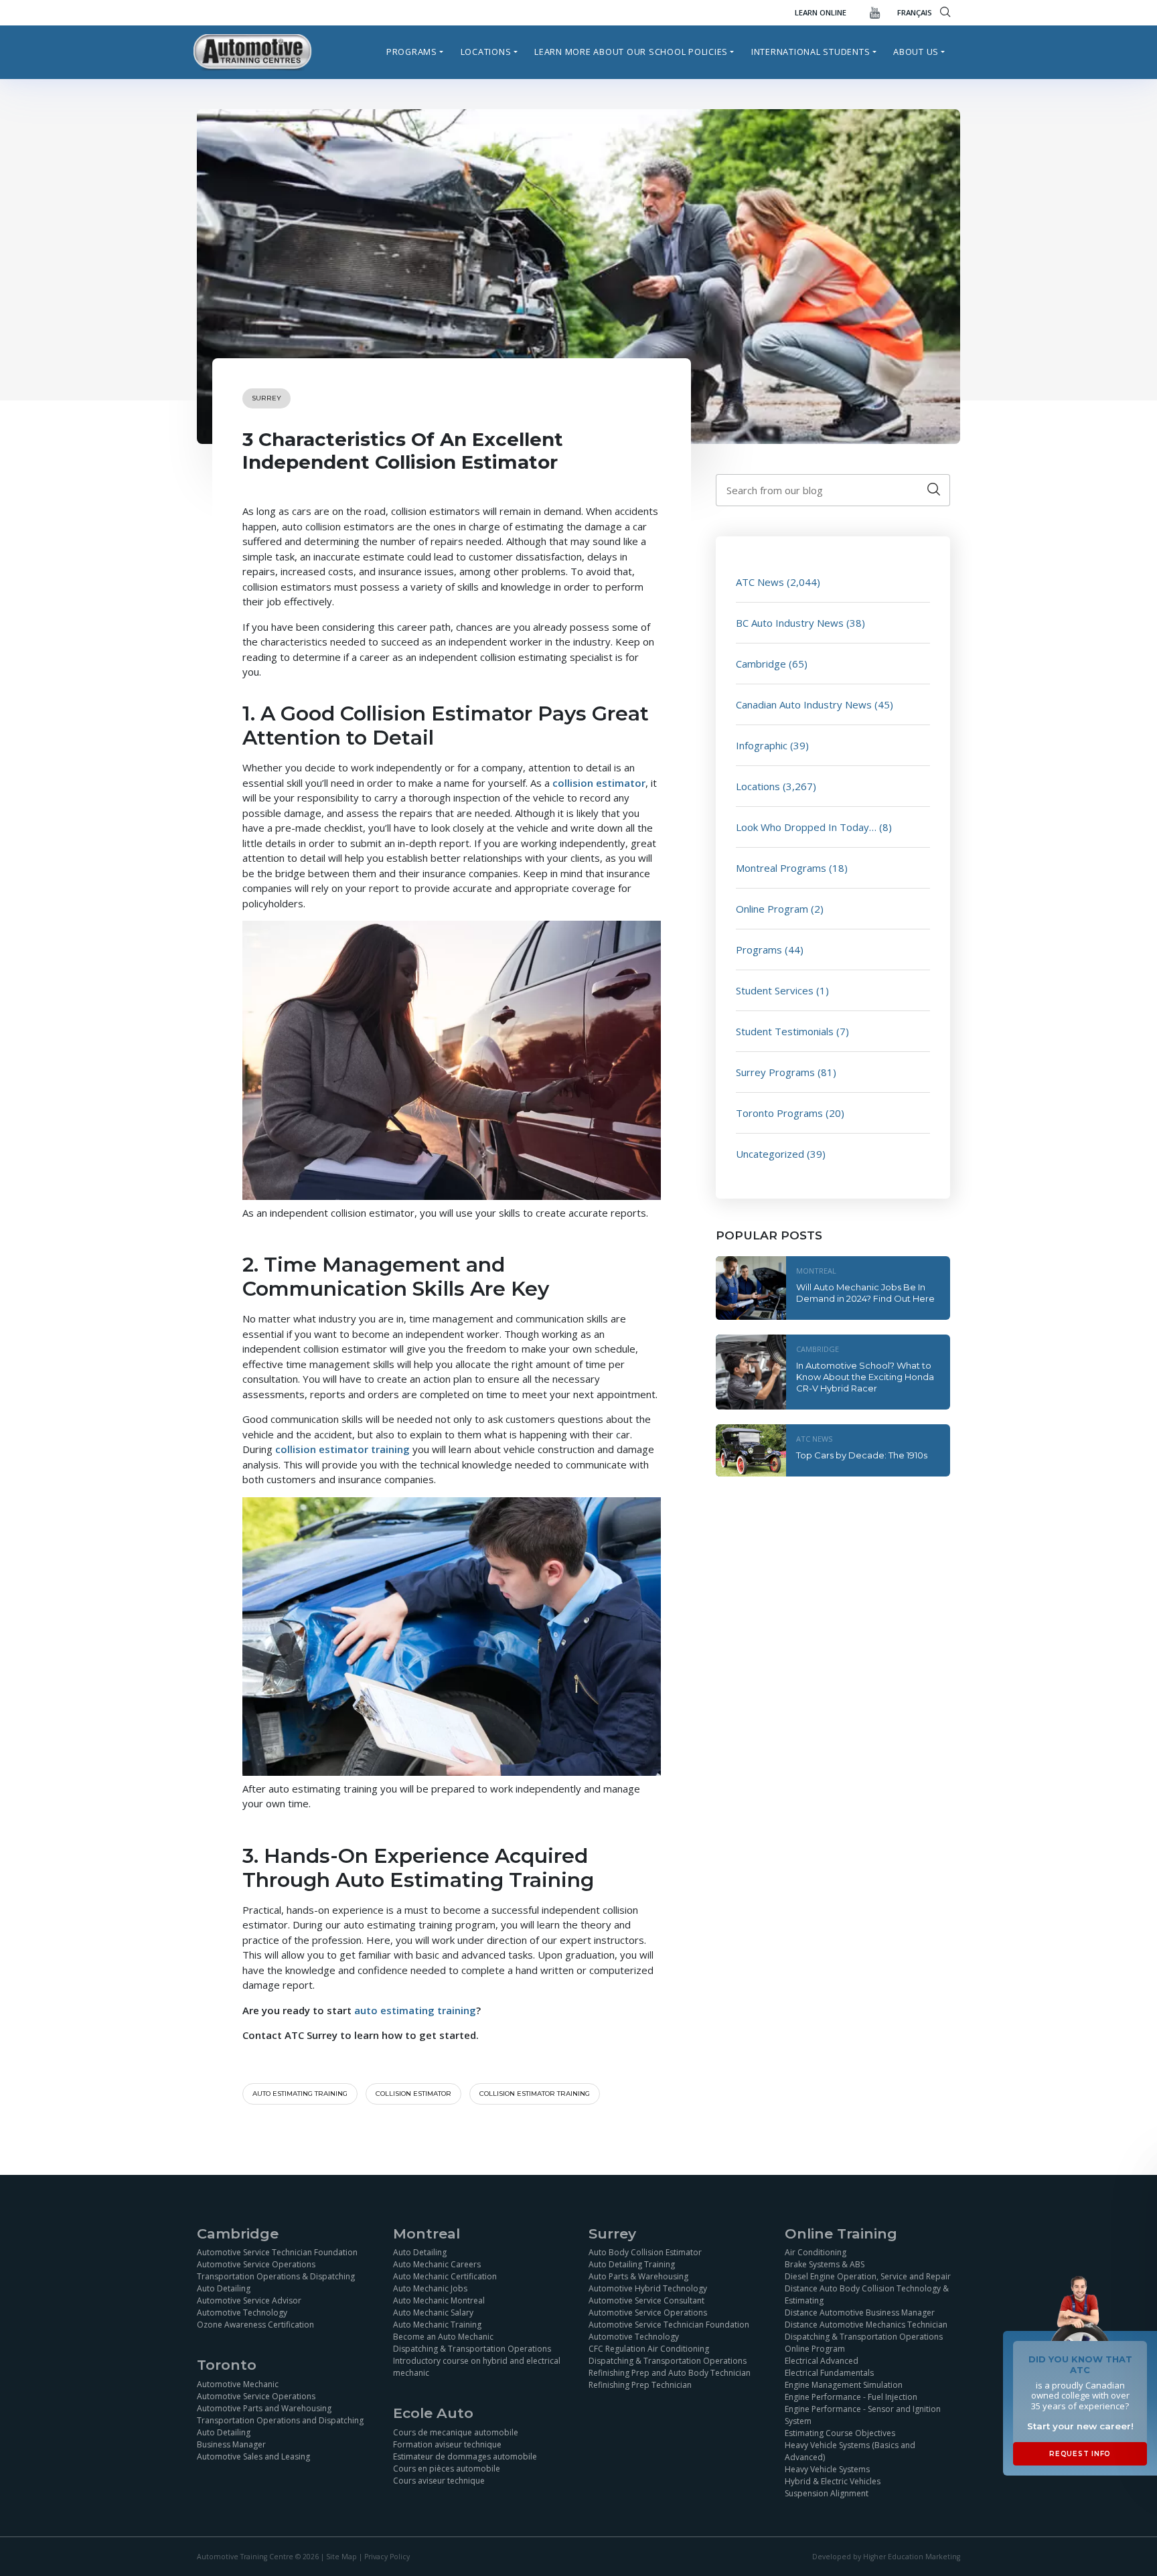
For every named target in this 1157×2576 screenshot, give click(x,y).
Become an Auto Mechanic (443, 2337)
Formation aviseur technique (447, 2444)
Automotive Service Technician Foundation (277, 2252)
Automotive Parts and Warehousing (264, 2408)
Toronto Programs (779, 1113)
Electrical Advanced (822, 2361)
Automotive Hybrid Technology (648, 2288)
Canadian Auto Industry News (804, 704)
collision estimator (413, 2094)
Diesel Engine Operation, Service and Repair (868, 2276)
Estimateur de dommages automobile (465, 2456)
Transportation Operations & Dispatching (276, 2276)
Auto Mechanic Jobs (430, 2288)
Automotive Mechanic (238, 2384)
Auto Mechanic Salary (433, 2313)
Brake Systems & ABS (825, 2264)
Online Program (772, 909)
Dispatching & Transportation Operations (472, 2349)
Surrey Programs (775, 1072)
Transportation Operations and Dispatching (280, 2420)
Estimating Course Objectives (840, 2433)
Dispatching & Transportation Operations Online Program (864, 2343)
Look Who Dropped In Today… (806, 827)
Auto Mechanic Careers (437, 2264)
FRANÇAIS (915, 12)
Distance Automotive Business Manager (860, 2313)
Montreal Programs (781, 868)
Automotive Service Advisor (249, 2300)
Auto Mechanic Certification (445, 2276)
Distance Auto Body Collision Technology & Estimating (867, 2294)
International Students (811, 52)
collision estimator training (535, 2094)
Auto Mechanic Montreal (439, 2300)
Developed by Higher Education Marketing (886, 2557)
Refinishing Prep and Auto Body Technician (670, 2373)
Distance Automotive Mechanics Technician (866, 2325)
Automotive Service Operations (256, 2264)
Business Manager (231, 2444)
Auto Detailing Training (632, 2264)
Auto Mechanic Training (437, 2325)
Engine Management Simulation (844, 2385)
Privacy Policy (387, 2557)
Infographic (762, 745)
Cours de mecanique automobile (456, 2432)
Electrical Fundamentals (829, 2373)
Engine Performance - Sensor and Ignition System (863, 2415)
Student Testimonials (785, 1031)
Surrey (266, 398)
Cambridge (761, 664)
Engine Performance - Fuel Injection (851, 2397)
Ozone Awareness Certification (255, 2325)
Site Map (341, 2557)
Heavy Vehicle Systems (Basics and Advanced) (850, 2451)
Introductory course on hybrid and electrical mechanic (477, 2367)
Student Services (775, 990)
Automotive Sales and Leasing (253, 2456)
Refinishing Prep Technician (640, 2385)
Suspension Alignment (827, 2493)
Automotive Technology (242, 2313)
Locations (486, 52)
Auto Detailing (224, 2288)
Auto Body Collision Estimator (645, 2252)
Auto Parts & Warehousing (638, 2276)
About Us (916, 52)
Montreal (816, 1271)
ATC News (760, 582)
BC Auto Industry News (790, 623)
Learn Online (821, 12)
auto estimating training (300, 2094)
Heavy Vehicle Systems (827, 2469)
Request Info (1080, 2454)
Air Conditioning (816, 2252)
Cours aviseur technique (439, 2481)
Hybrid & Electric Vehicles (833, 2481)
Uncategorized (770, 1154)
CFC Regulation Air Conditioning (649, 2349)
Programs (412, 52)
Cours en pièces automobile (447, 2469)
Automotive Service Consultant (646, 2300)
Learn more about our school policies (631, 52)
